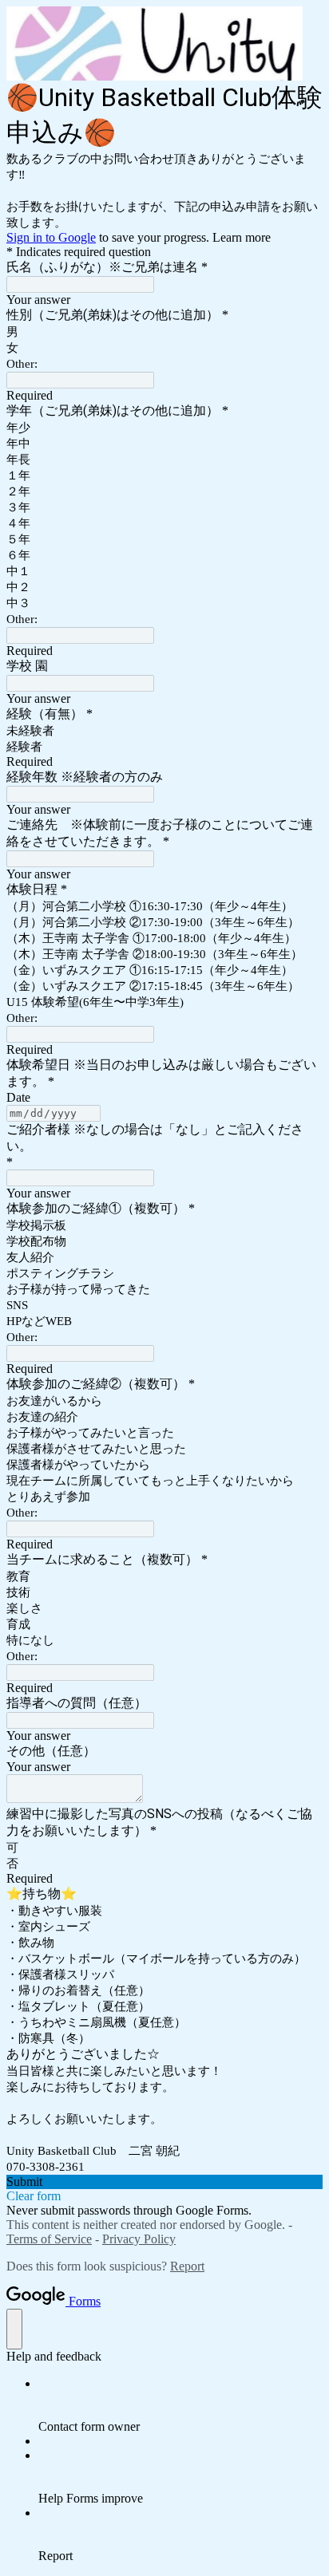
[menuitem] (180, 2405)
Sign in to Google (51, 237)
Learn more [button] (242, 237)
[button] (164, 2182)
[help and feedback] (14, 2329)
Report (187, 2266)
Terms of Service (49, 2239)
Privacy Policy (139, 2239)
